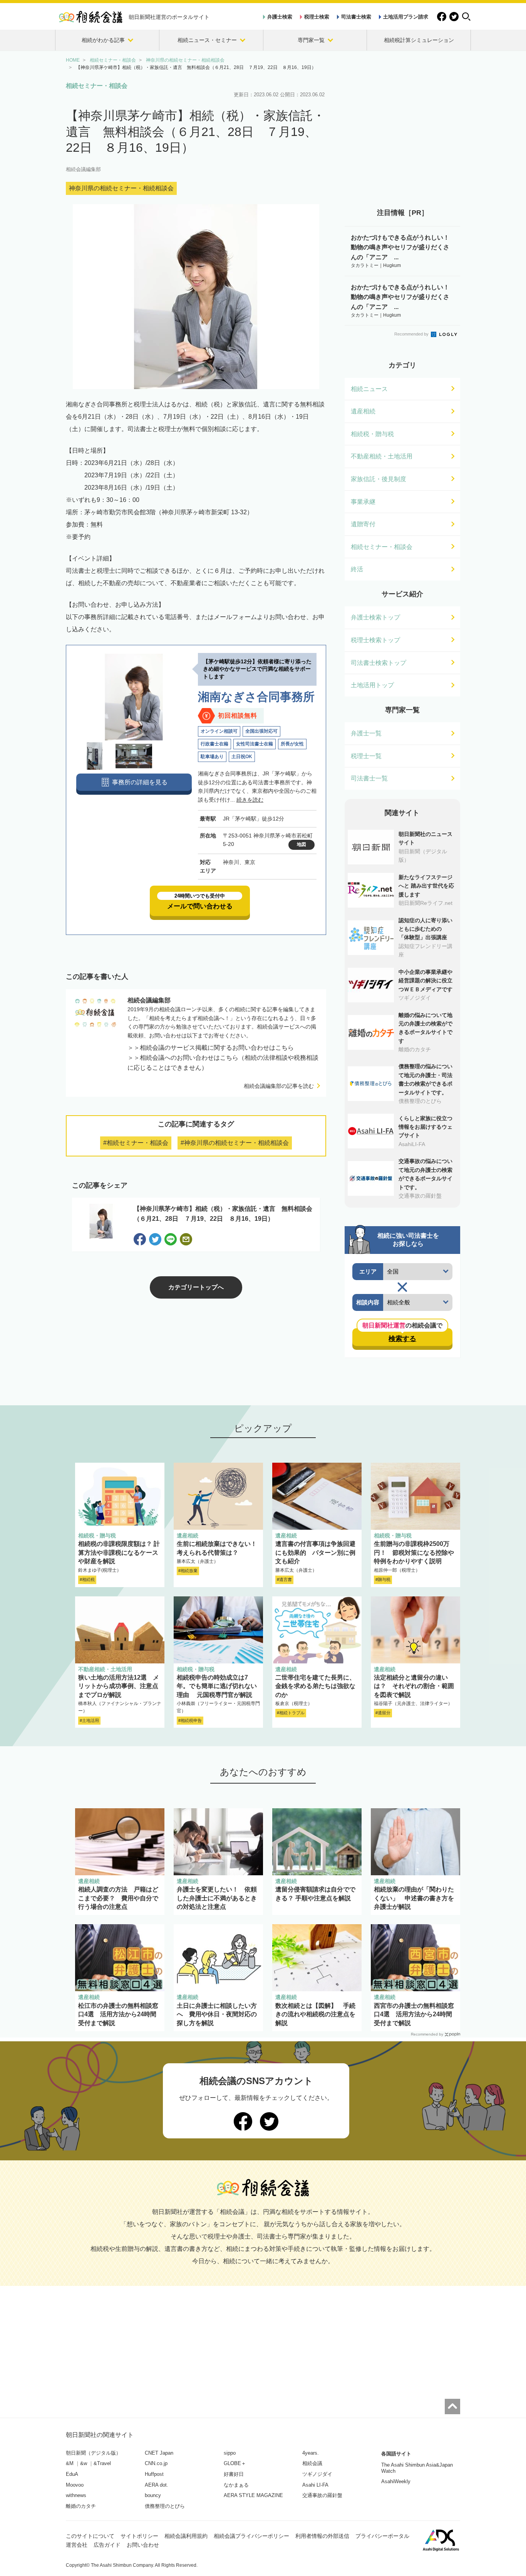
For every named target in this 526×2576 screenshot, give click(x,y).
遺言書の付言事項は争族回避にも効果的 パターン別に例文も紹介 (315, 1552)
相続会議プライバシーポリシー (251, 2536)
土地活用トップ (372, 685)
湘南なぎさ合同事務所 (256, 697)
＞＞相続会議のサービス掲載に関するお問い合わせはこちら (211, 1048)
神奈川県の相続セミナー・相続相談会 (121, 188)
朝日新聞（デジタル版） (93, 2453)
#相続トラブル (291, 1713)
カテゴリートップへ (196, 1287)
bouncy (153, 2495)
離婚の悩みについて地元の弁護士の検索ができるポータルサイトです (425, 1028)
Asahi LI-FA (315, 2485)
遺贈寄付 (363, 524)
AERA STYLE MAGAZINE (253, 2495)
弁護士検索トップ (375, 617)
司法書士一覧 (369, 778)
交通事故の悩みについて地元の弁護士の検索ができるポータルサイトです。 (425, 1174)
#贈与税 (383, 1579)
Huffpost (154, 2474)
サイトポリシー (139, 2536)
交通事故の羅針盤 (322, 2495)
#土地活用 (89, 1720)
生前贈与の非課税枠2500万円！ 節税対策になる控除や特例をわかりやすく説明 (414, 1552)
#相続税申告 (190, 1720)
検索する (402, 1339)
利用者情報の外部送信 (322, 2536)
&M (70, 2463)
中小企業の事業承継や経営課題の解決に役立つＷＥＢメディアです (425, 981)
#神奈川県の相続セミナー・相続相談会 (235, 1143)
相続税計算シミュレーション (419, 40)
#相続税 (87, 1579)
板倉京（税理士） (294, 1703)
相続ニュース (369, 389)
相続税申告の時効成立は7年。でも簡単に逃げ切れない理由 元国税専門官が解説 (217, 1686)
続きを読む (250, 800)
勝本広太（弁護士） (198, 1561)
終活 (357, 569)
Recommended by (412, 334)
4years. (311, 2453)
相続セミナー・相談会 (97, 86)
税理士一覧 (366, 756)
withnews (76, 2495)
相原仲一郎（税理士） (397, 1570)
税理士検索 (317, 17)
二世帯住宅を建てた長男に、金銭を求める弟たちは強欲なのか (315, 1686)
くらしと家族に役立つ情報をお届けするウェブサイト (425, 1127)
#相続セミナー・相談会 (136, 1143)
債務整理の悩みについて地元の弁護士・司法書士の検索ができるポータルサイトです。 (425, 1079)
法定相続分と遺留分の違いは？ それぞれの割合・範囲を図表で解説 (414, 1686)
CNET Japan (159, 2453)
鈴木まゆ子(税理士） (100, 1570)
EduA (72, 2474)
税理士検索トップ (375, 640)
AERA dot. (157, 2485)
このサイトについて (90, 2536)
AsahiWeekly (396, 2481)
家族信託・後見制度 (379, 479)
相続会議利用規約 (186, 2536)
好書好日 (234, 2474)
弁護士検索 (280, 17)
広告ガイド (107, 2545)
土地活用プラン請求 (406, 17)
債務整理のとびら (165, 2506)
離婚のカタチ (81, 2506)
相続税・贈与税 (372, 434)
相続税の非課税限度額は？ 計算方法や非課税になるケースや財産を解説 (119, 1552)
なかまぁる (236, 2485)
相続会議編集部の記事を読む (279, 1086)
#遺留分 (383, 1713)
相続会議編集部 (83, 169)
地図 (302, 844)
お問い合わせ (143, 2545)
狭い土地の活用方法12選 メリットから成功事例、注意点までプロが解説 (119, 1686)
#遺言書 (284, 1579)
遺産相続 (363, 411)
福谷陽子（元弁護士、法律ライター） (413, 1703)
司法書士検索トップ (379, 663)
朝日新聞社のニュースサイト (425, 838)
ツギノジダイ (317, 2474)
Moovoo (75, 2485)
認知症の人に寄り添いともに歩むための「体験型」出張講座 (425, 929)
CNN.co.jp (156, 2463)
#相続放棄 (188, 1571)
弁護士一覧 (366, 733)
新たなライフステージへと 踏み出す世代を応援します (426, 886)
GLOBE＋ (235, 2463)
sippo (230, 2453)
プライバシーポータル (382, 2536)
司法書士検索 (356, 17)
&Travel (102, 2463)
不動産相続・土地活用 (382, 456)
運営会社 (77, 2545)
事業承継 (363, 502)
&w (84, 2463)
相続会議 (312, 2463)
